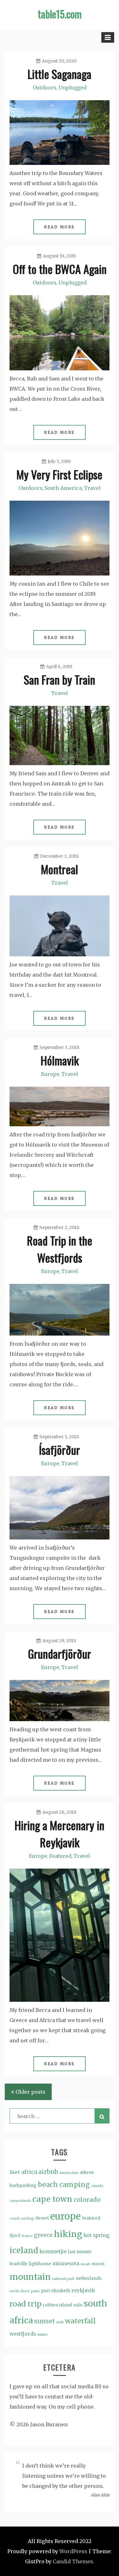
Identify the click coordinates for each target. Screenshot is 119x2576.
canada (97, 2186)
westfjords (23, 2334)
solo (78, 2305)
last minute (80, 2252)
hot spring (96, 2235)
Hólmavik (60, 1060)
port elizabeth (56, 2291)
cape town (52, 2199)
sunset (45, 2321)
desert (42, 2218)
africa (29, 2172)
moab (85, 2264)
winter (43, 2335)
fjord (15, 2236)
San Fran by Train (60, 679)
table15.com (60, 14)
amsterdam (69, 2173)
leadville (19, 2264)
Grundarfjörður (60, 1653)
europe (65, 2216)
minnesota (66, 2264)
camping (75, 2185)
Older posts (30, 2092)
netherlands (89, 2278)
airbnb (48, 2172)
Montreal (60, 869)
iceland (24, 2251)
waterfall (80, 2321)
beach (48, 2185)
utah (60, 2322)
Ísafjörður (60, 1450)
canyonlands (20, 2201)
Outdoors (45, 88)
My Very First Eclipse (60, 474)
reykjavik (83, 2290)
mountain (30, 2277)
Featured (60, 1856)
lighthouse (40, 2264)
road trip (26, 2304)
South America (63, 488)
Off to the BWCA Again (60, 269)
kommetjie (53, 2251)
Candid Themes (73, 2561)
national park (63, 2279)
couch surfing (22, 2218)
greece (43, 2235)
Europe (50, 1074)
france (27, 2236)
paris (35, 2291)
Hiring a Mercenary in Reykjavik (60, 1834)
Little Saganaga (60, 74)
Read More (60, 227)
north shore (20, 2291)
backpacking (23, 2186)
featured (91, 2218)
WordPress (73, 2551)
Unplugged (73, 88)
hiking (68, 2234)
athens (87, 2173)
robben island (57, 2305)
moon (98, 2264)
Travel (92, 488)
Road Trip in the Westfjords (60, 1249)
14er (15, 2172)
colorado (87, 2200)
